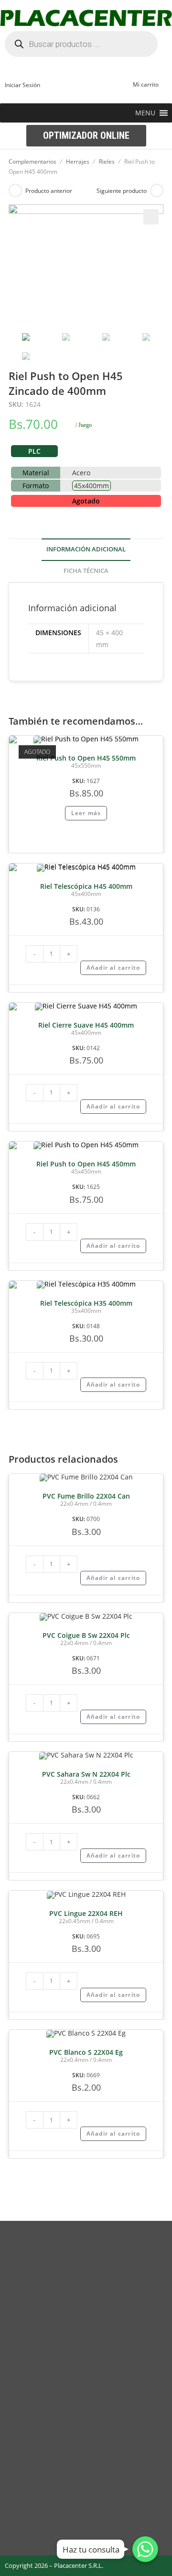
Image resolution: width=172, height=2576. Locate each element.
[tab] (86, 550)
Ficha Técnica (86, 571)
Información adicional (86, 549)
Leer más (86, 813)
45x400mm (91, 486)
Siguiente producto (122, 191)
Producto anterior (49, 191)
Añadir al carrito (113, 968)
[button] (145, 113)
